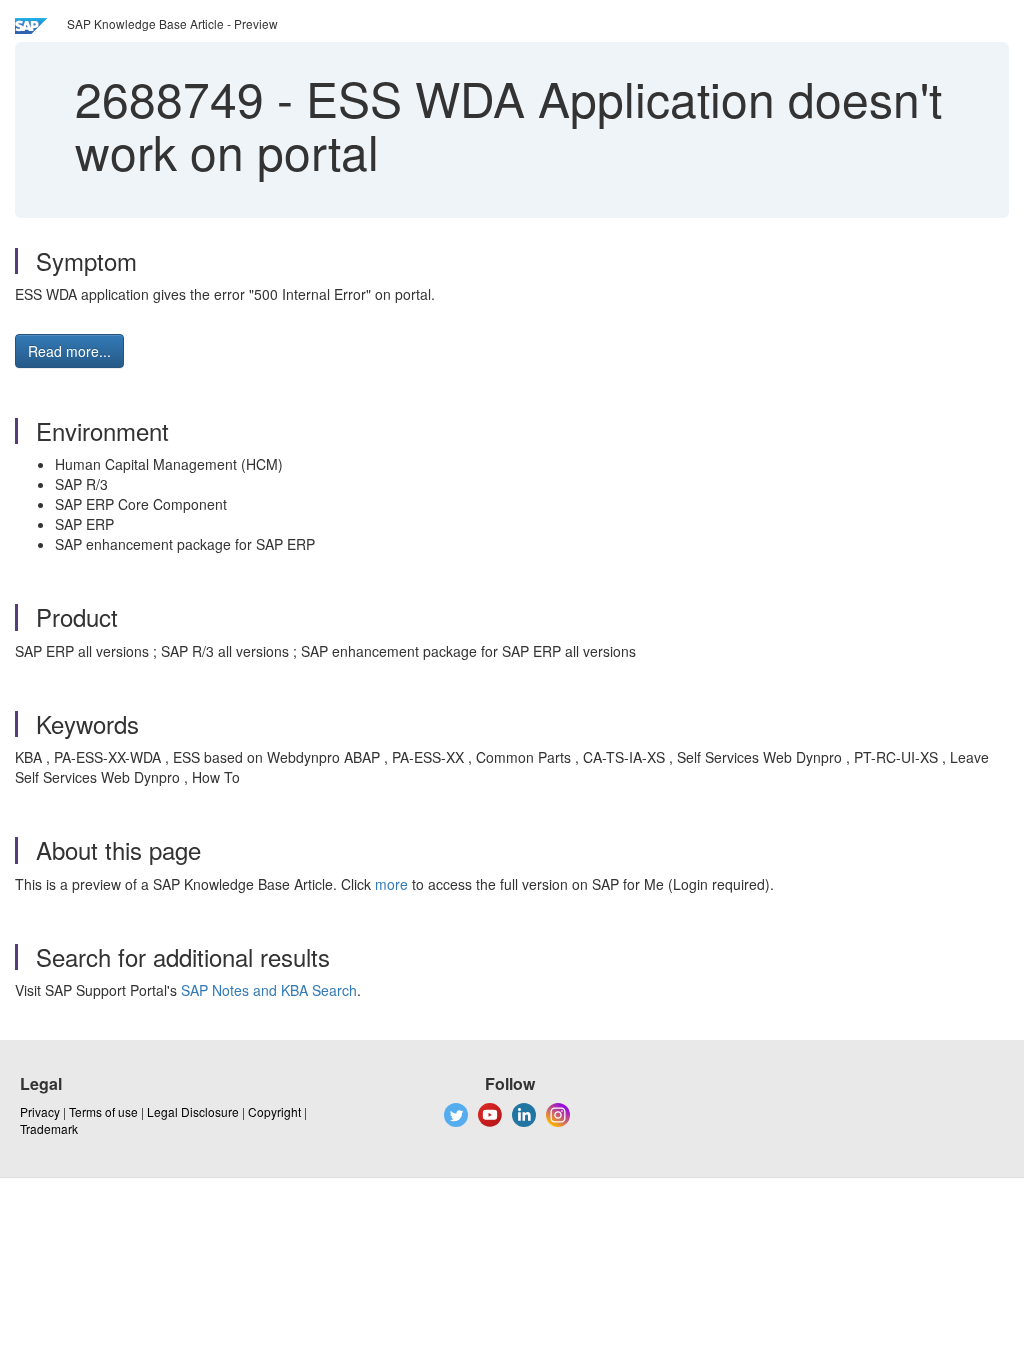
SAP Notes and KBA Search (269, 990)
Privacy (40, 1111)
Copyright (274, 1111)
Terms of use (103, 1111)
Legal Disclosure (193, 1111)
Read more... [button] (69, 351)
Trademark (49, 1128)
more (391, 884)
